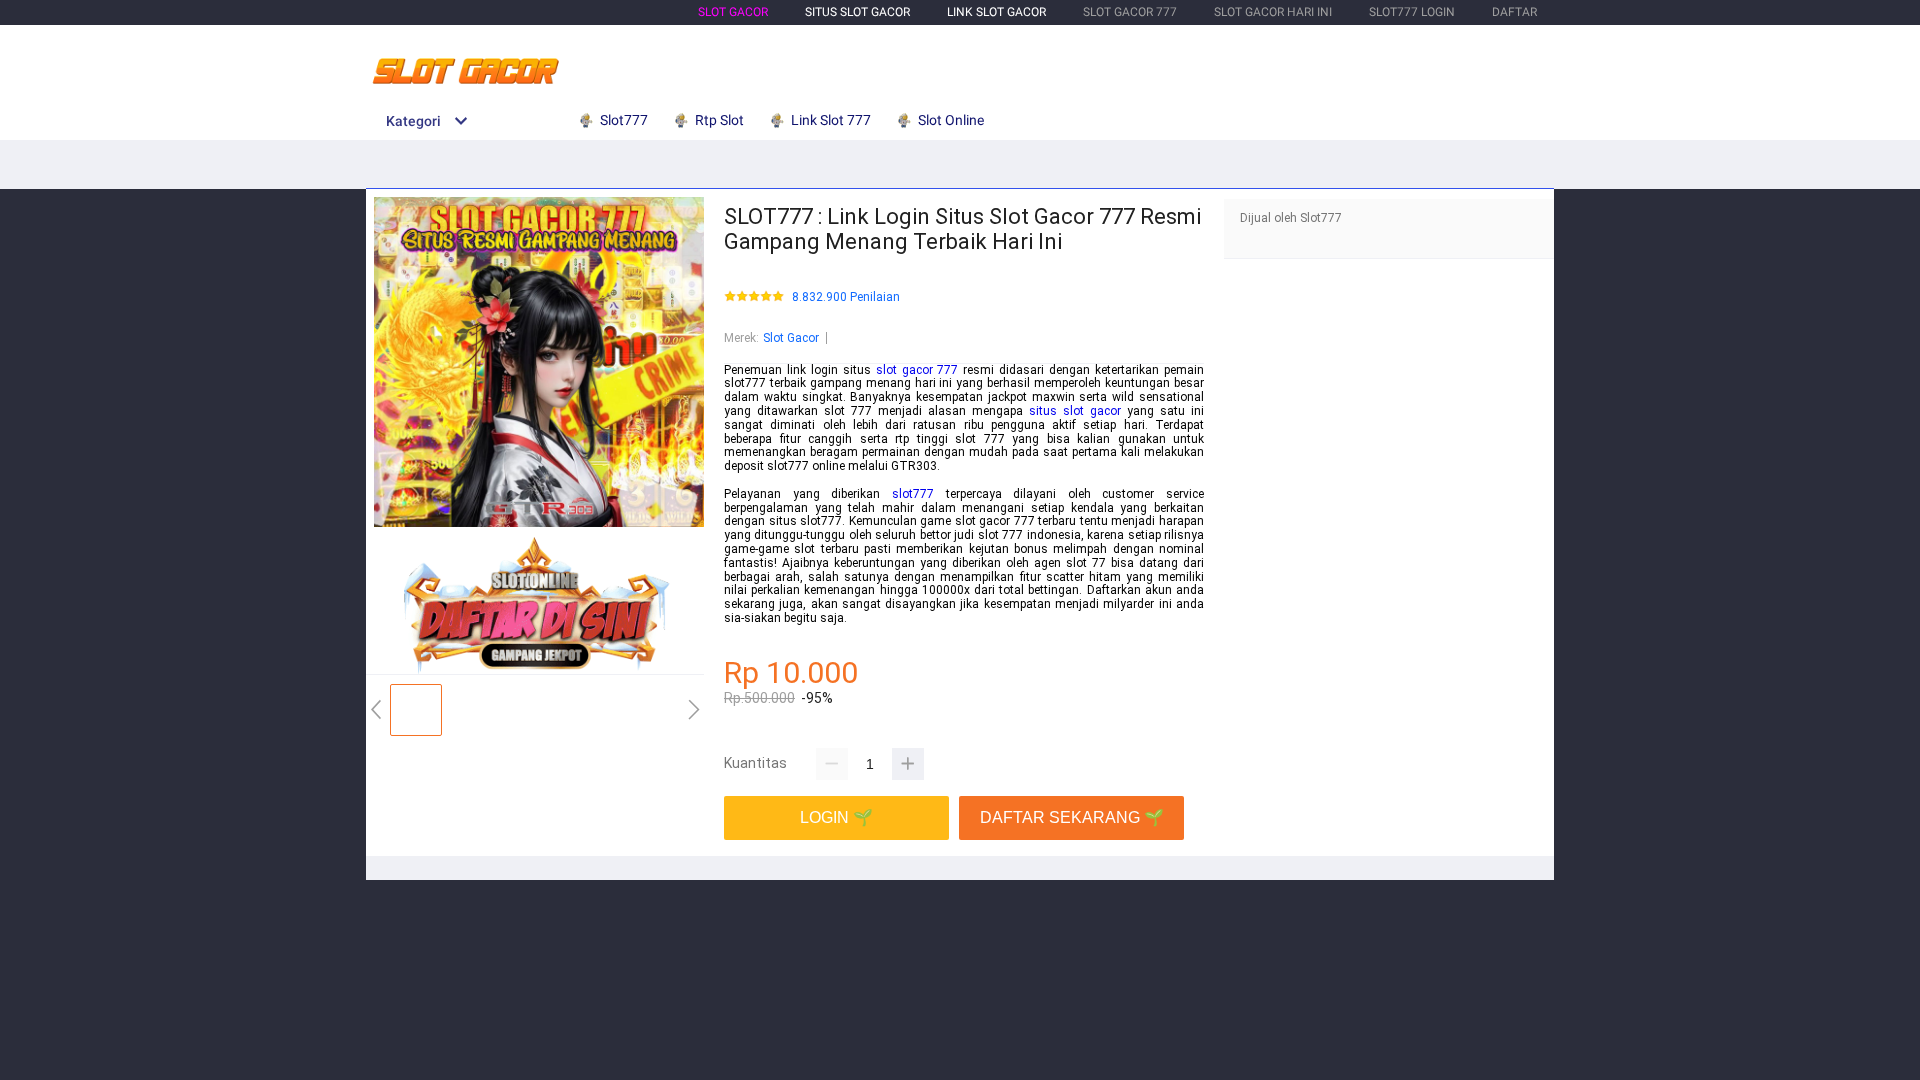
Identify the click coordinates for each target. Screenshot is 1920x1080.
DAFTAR (1514, 12)
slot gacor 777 (917, 370)
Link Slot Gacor (996, 12)
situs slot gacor (1075, 411)
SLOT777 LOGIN (1412, 12)
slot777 (913, 494)
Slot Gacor (733, 12)
